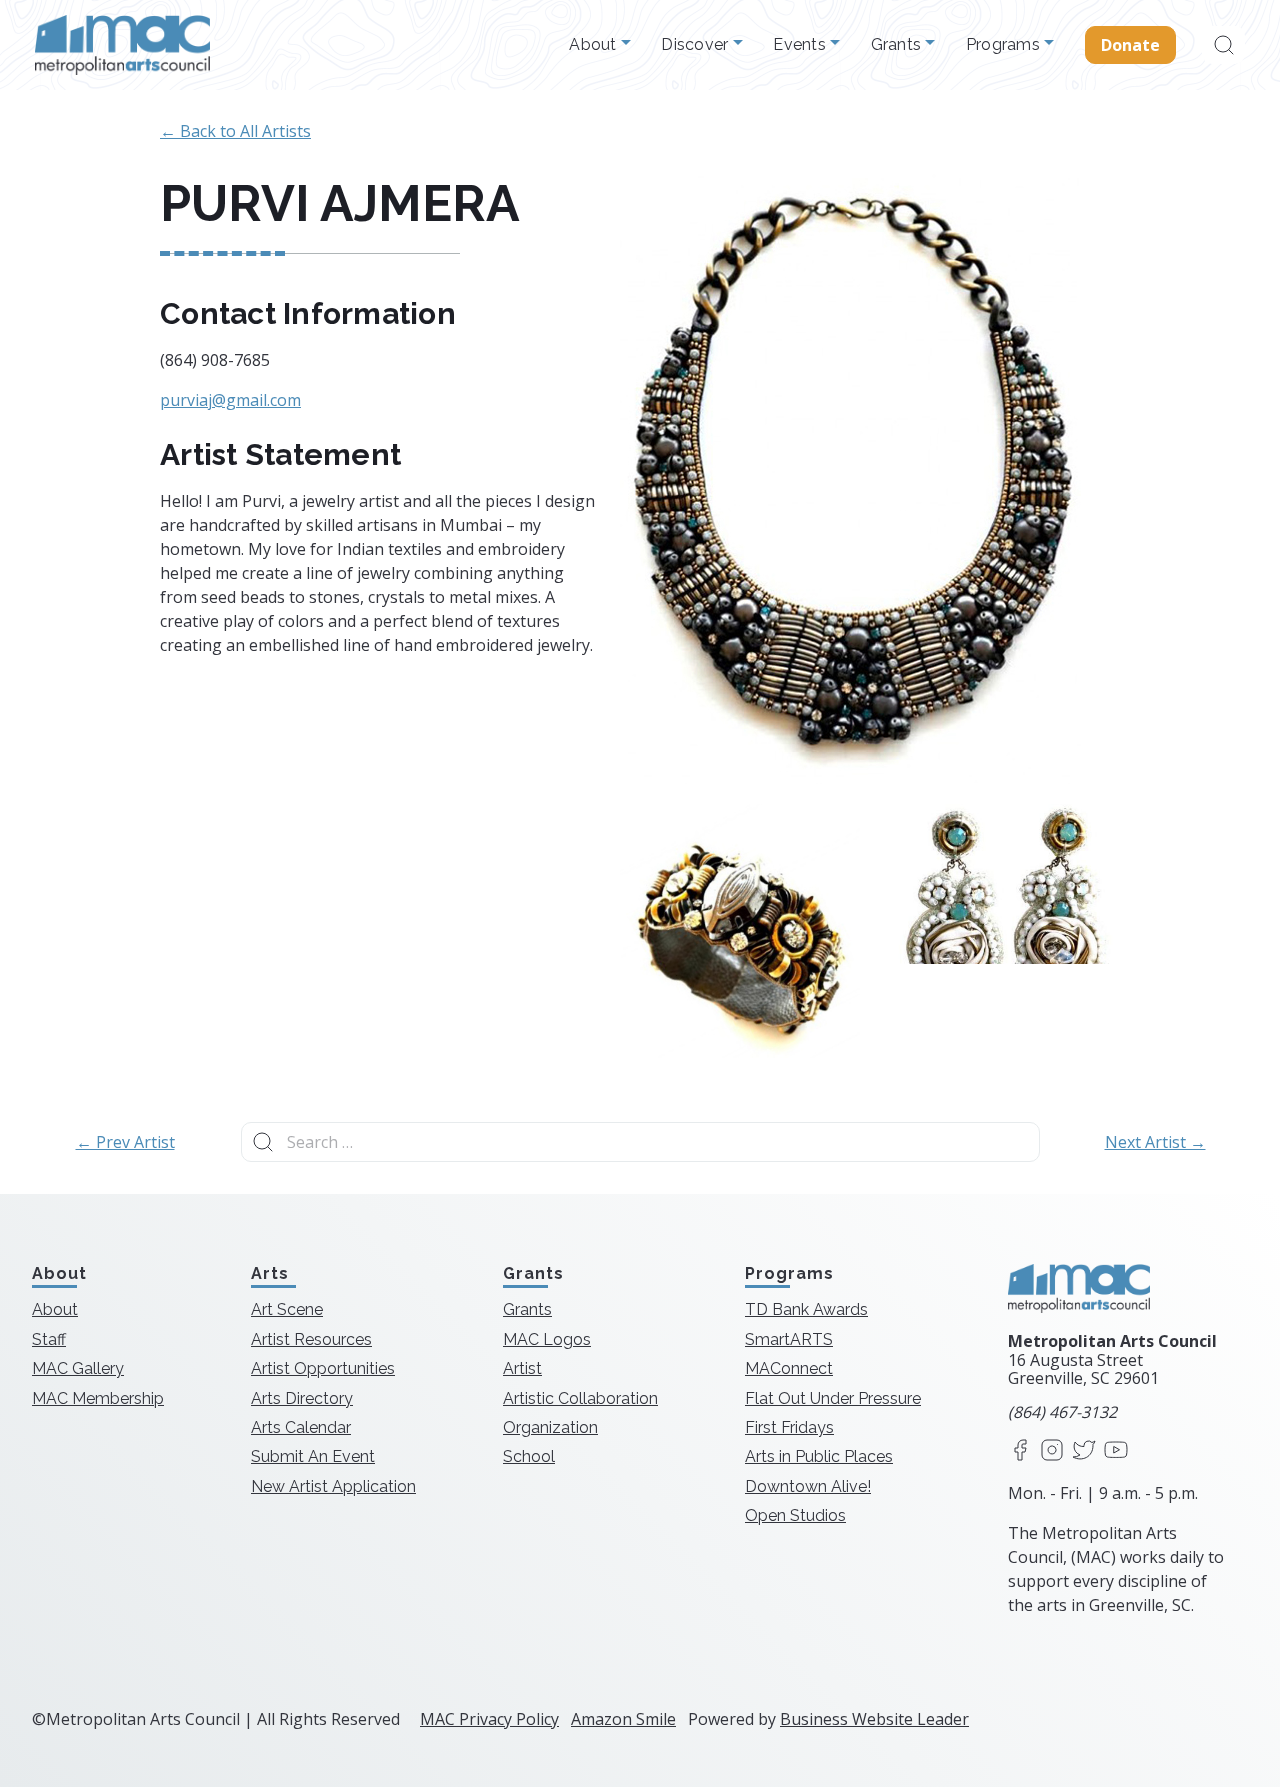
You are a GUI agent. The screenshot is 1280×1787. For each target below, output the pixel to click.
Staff (49, 1339)
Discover (696, 45)
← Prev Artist (125, 1142)
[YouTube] (1116, 1451)
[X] (1084, 1451)
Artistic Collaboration (580, 1398)
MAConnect (789, 1368)
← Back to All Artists (235, 131)
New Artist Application (333, 1486)
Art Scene (287, 1309)
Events (801, 45)
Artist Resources (311, 1339)
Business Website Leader (874, 1719)
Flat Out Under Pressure (833, 1398)
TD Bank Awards (806, 1309)
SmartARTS (789, 1339)
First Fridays (789, 1427)
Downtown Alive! (808, 1486)
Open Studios (795, 1515)
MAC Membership (98, 1398)
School (529, 1456)
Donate (1131, 45)
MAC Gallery (78, 1368)
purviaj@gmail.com (230, 400)
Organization (550, 1427)
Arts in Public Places (819, 1456)
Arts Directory (302, 1398)
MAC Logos (547, 1339)
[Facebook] (1020, 1451)
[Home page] (122, 45)
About (595, 45)
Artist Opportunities (323, 1368)
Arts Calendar (301, 1427)
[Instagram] (1052, 1451)
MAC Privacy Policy (489, 1719)
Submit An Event (313, 1456)
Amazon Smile (623, 1719)
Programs (1005, 45)
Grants (898, 45)
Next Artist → (1155, 1142)
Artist (522, 1368)
